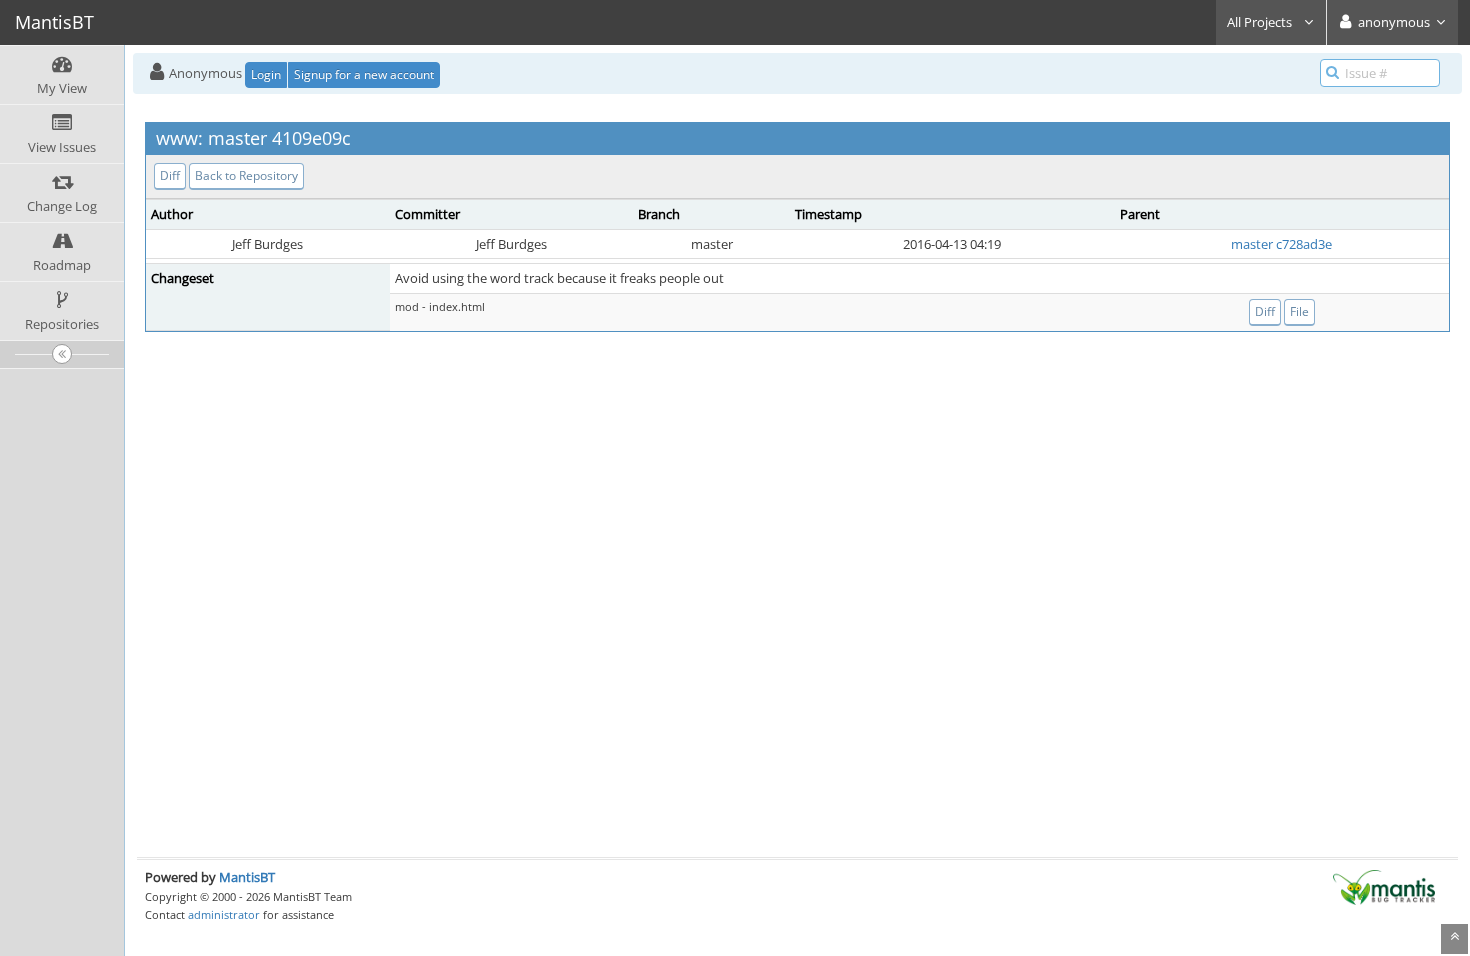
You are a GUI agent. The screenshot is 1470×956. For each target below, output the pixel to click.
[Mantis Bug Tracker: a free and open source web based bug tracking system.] (1384, 886)
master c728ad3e (1281, 244)
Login (266, 74)
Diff (170, 175)
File (1299, 311)
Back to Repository (246, 175)
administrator (224, 914)
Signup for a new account (364, 74)
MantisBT (247, 877)
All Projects (1261, 22)
